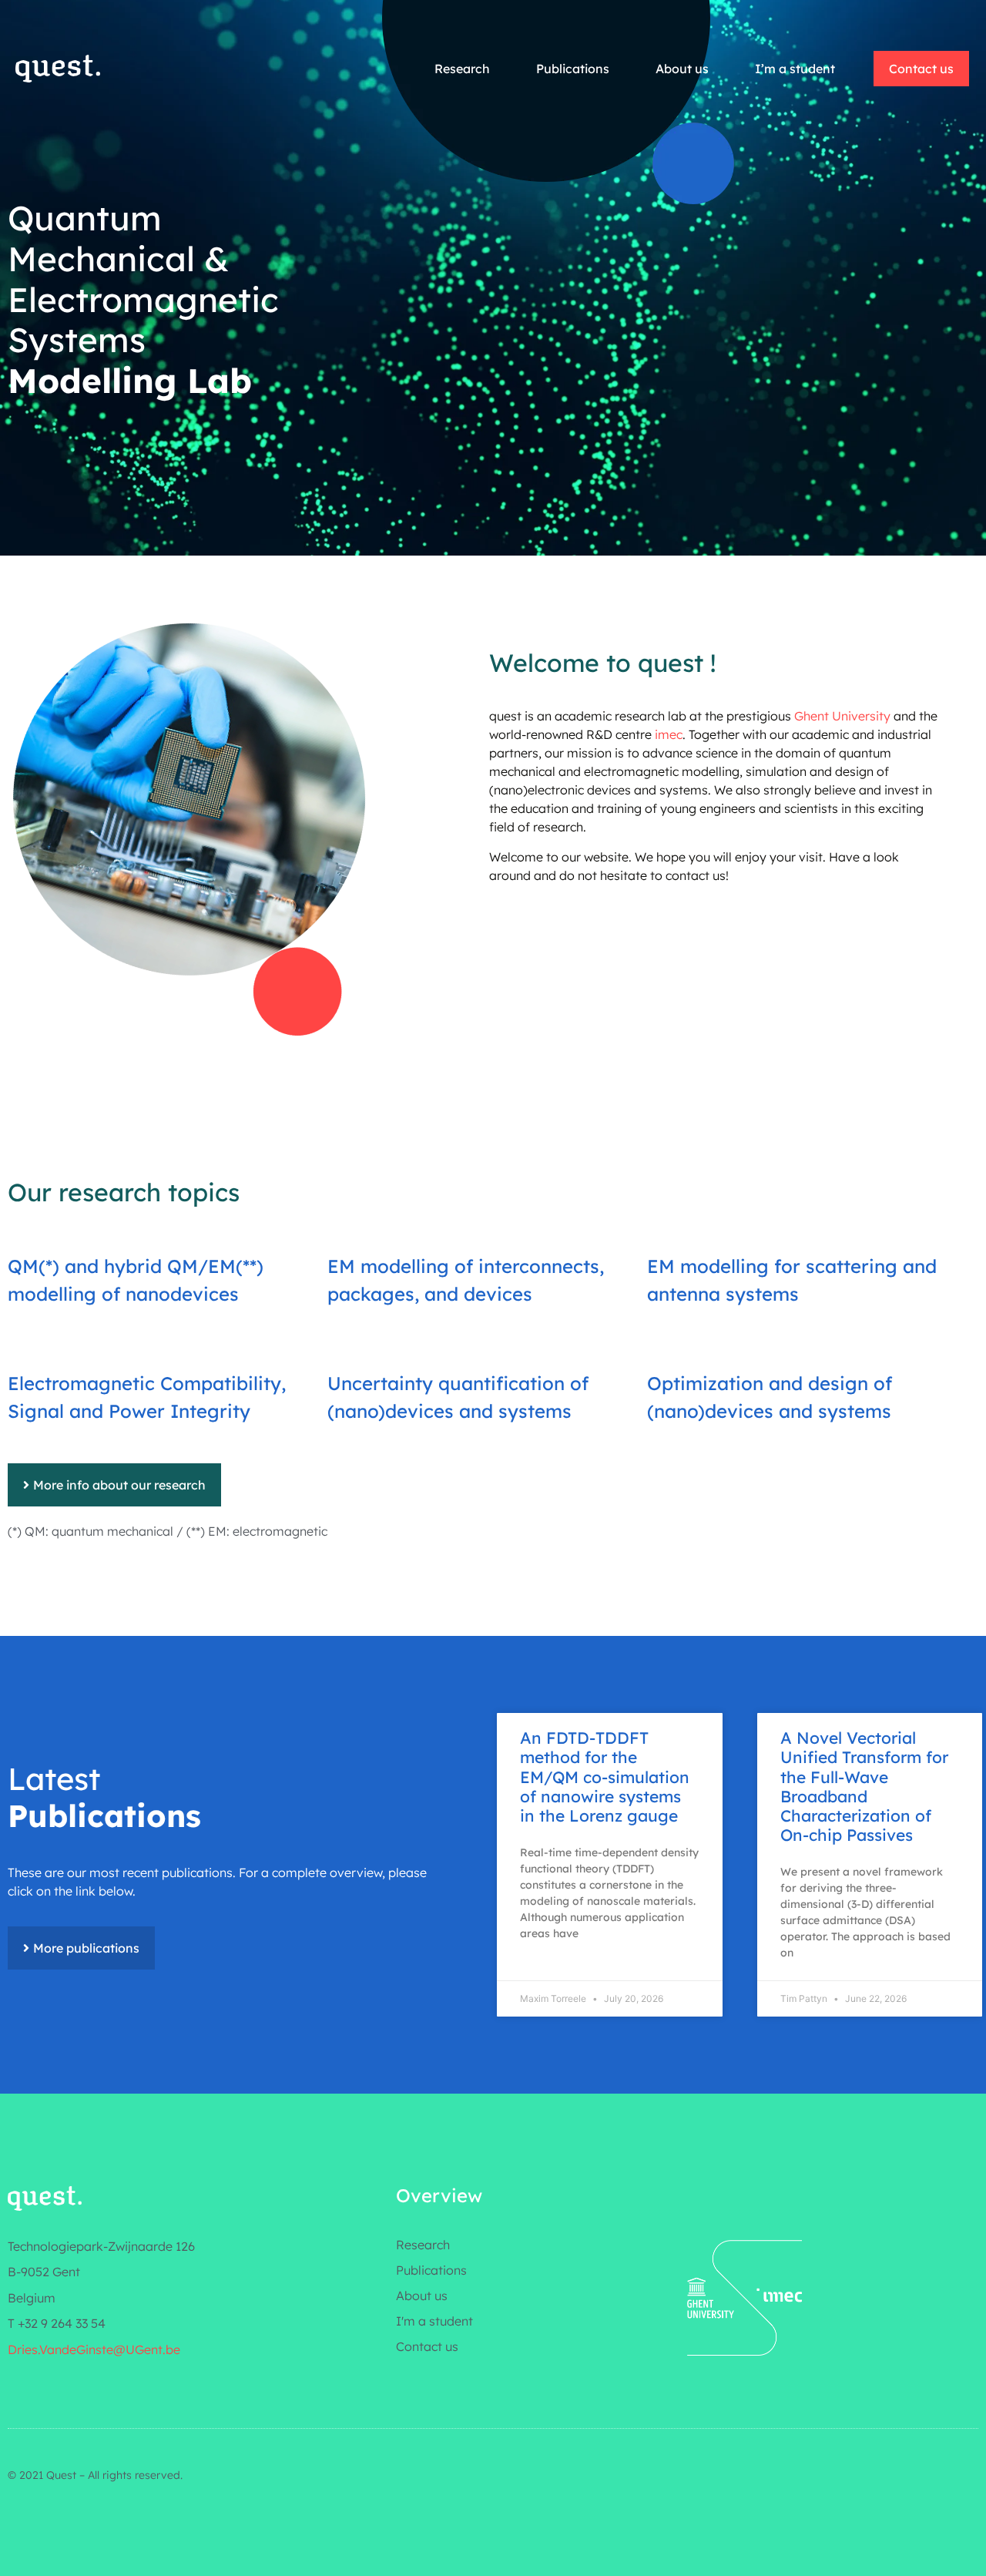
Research (462, 69)
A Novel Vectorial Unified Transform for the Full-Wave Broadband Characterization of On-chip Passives (864, 1786)
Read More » (529, 1720)
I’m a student (795, 69)
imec (669, 734)
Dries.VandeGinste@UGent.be (94, 2349)
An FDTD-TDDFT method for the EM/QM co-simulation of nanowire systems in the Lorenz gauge (605, 1777)
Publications (573, 69)
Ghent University (842, 716)
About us (682, 69)
